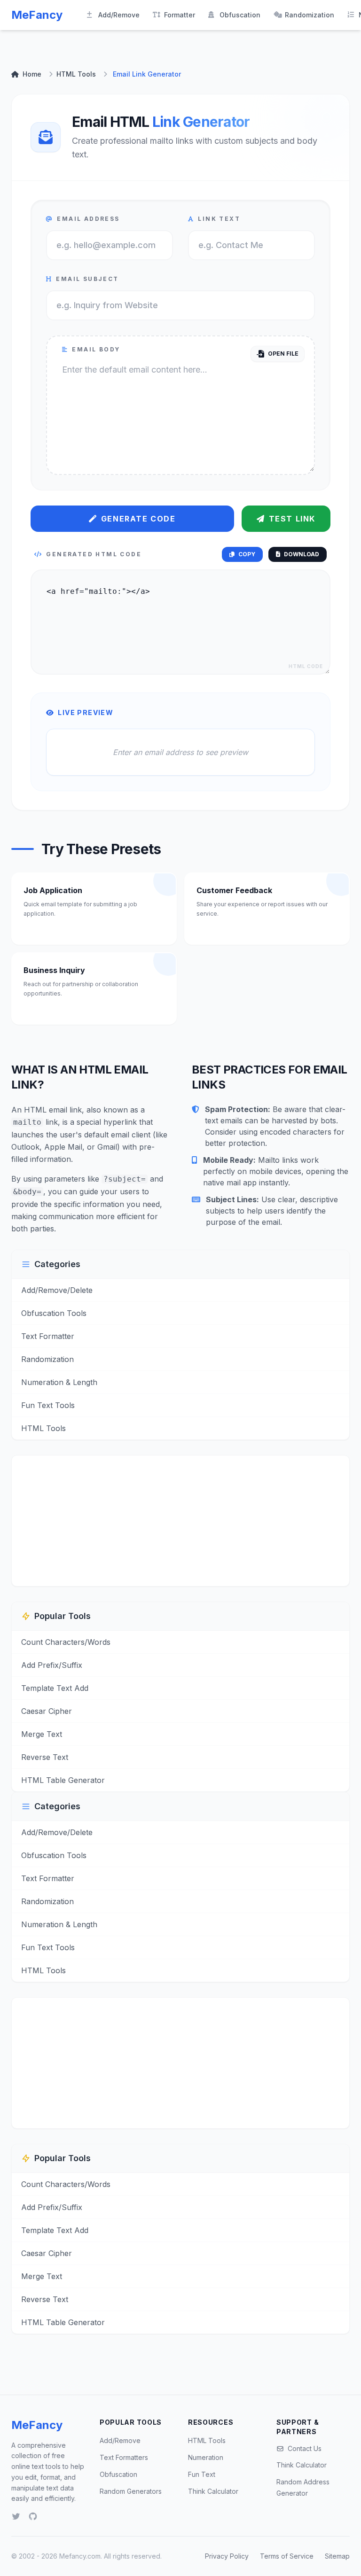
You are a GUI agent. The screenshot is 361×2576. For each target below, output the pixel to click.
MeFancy (37, 15)
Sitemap (337, 2556)
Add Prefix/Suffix (52, 1665)
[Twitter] (16, 2516)
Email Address (88, 219)
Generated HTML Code (94, 554)
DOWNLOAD (302, 554)
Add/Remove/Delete (57, 1290)
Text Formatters (124, 2457)
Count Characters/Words (66, 1642)
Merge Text (42, 1734)
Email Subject (87, 279)
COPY (247, 554)
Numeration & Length (59, 1382)
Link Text (219, 219)
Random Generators (131, 2491)
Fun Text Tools (48, 1405)
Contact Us (305, 2448)
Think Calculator (213, 2491)
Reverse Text (45, 1757)
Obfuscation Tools (54, 1313)
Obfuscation (240, 15)
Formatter (180, 15)
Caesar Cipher (47, 1711)
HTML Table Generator (63, 1780)
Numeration (206, 2457)
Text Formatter (48, 1336)
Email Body (96, 349)
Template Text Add (55, 1688)
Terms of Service (287, 2556)
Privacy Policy (227, 2556)
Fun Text (202, 2474)
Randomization (310, 15)
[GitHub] (33, 2516)
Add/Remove (119, 15)
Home (32, 74)
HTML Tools (76, 74)
